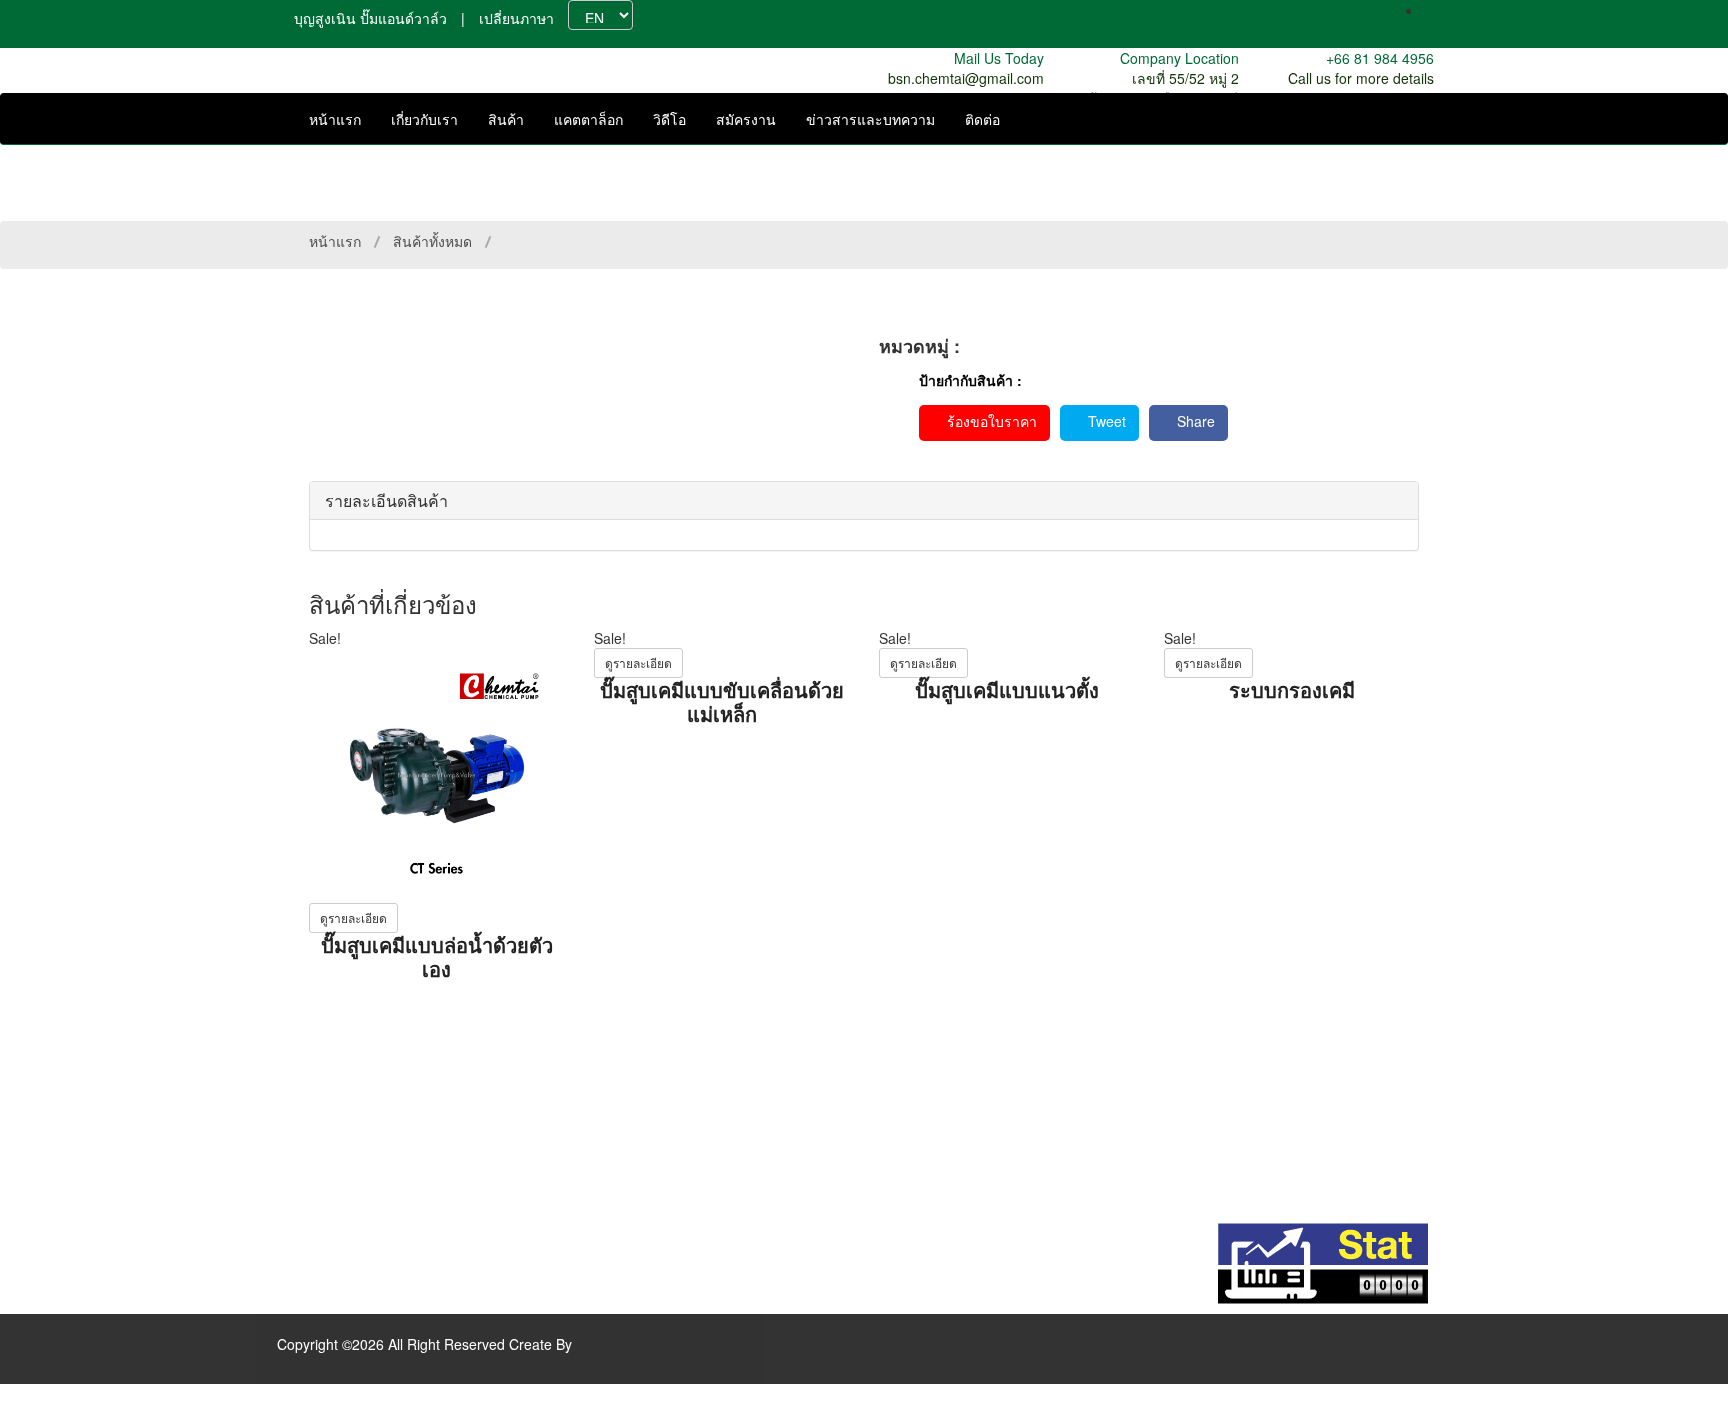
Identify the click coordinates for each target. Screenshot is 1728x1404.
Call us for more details (1361, 78)
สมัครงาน (746, 119)
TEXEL (941, 1051)
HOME (648, 1031)
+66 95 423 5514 (348, 1138)
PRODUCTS (666, 1071)
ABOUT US (662, 1051)
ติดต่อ (982, 119)
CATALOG (659, 1091)
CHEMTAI (950, 1031)
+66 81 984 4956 (348, 1118)
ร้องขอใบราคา (990, 421)
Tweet (1105, 421)
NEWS (647, 1151)
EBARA (942, 1111)
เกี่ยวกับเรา (424, 119)
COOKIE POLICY (681, 1191)
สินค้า (506, 119)
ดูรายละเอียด (353, 917)
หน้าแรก (335, 119)
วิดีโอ (669, 119)
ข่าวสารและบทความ (870, 119)
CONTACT (660, 1171)
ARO (934, 1091)
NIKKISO (947, 1151)
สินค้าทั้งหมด (432, 241)
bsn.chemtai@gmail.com (966, 78)
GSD (934, 1171)
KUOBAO (948, 1071)
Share (1194, 421)
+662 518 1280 (342, 1158)
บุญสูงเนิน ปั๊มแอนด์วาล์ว (370, 18)
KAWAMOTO (958, 1131)
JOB (640, 1131)
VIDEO (648, 1111)
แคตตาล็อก (588, 119)
